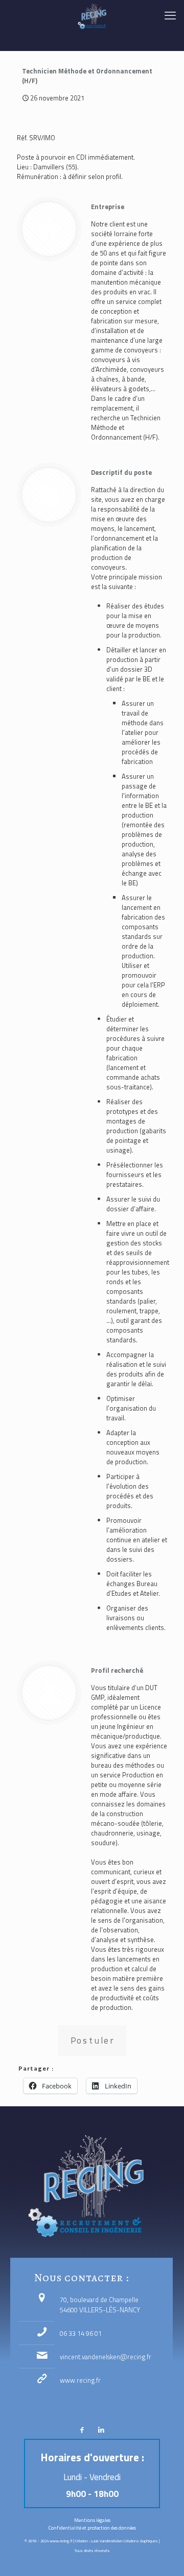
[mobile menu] (170, 15)
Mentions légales (92, 2520)
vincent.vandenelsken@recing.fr (106, 2357)
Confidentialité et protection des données (92, 2528)
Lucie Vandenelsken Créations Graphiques (124, 2541)
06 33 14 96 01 (81, 2333)
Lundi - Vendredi (92, 2477)
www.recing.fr (80, 2380)
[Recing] (92, 15)
